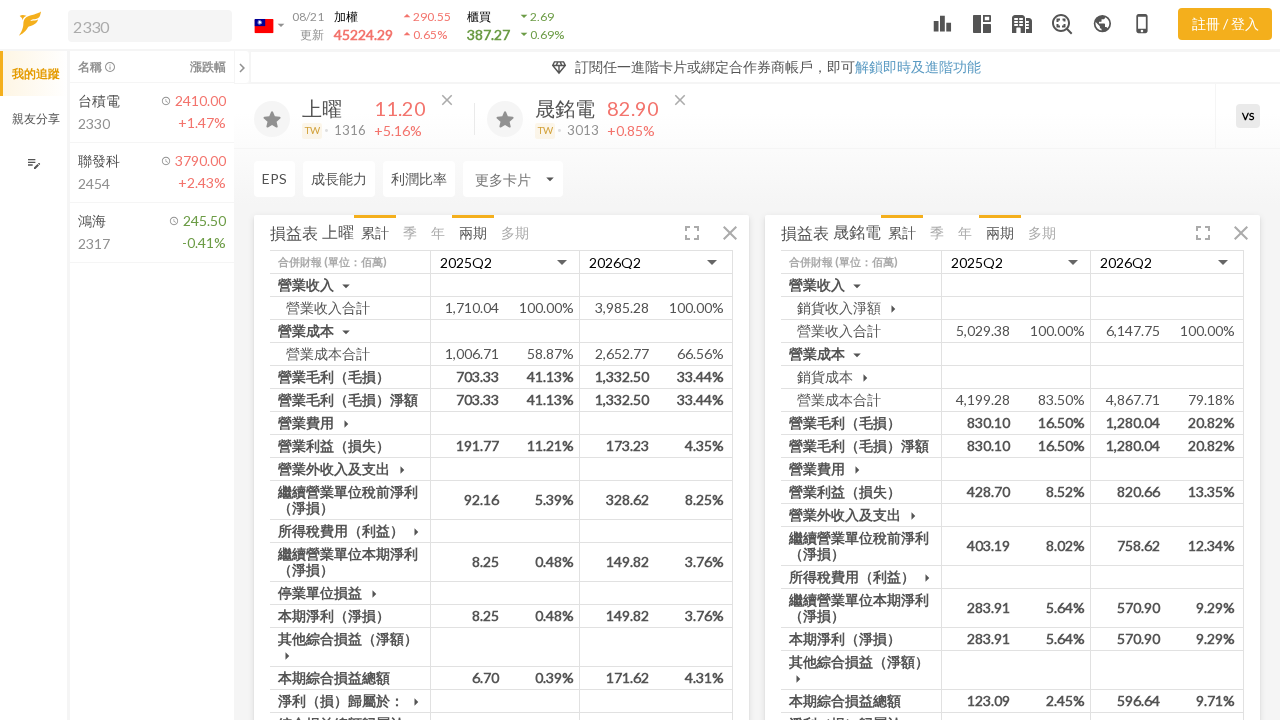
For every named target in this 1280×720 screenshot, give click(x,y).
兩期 (473, 232)
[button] (146, 25)
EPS (274, 178)
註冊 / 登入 (1225, 23)
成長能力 (339, 178)
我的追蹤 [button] (36, 73)
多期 (515, 232)
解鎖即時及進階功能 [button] (918, 66)
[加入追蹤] (272, 119)
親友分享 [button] (36, 118)
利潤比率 (419, 178)
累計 (375, 232)
